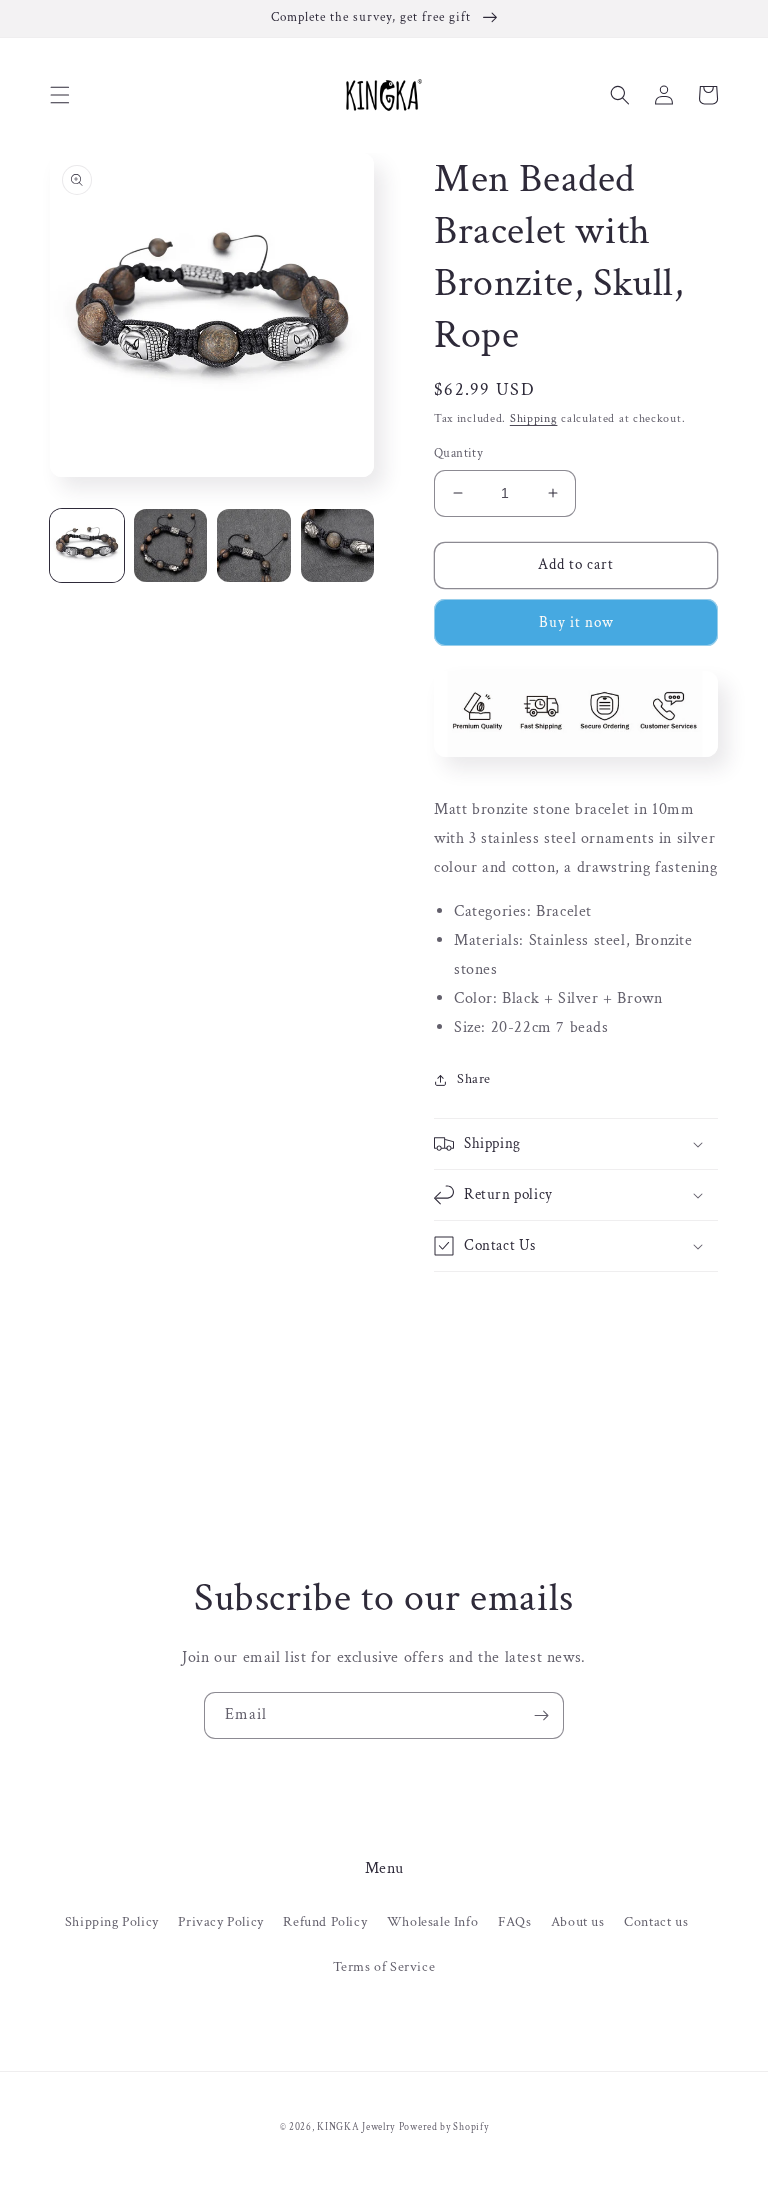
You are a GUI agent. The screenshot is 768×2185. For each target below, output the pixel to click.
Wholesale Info (432, 1922)
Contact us (656, 1922)
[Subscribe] (541, 1715)
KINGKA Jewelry (356, 2127)
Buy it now (576, 622)
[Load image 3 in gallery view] (254, 546)
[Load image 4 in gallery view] (338, 546)
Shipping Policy (112, 1922)
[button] (60, 95)
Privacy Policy (220, 1922)
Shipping (534, 418)
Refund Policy (325, 1922)
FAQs (514, 1922)
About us (578, 1922)
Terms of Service (384, 1967)
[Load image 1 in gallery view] (87, 546)
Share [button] (474, 1079)
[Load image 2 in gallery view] (171, 546)
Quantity (458, 453)
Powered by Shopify (444, 2127)
